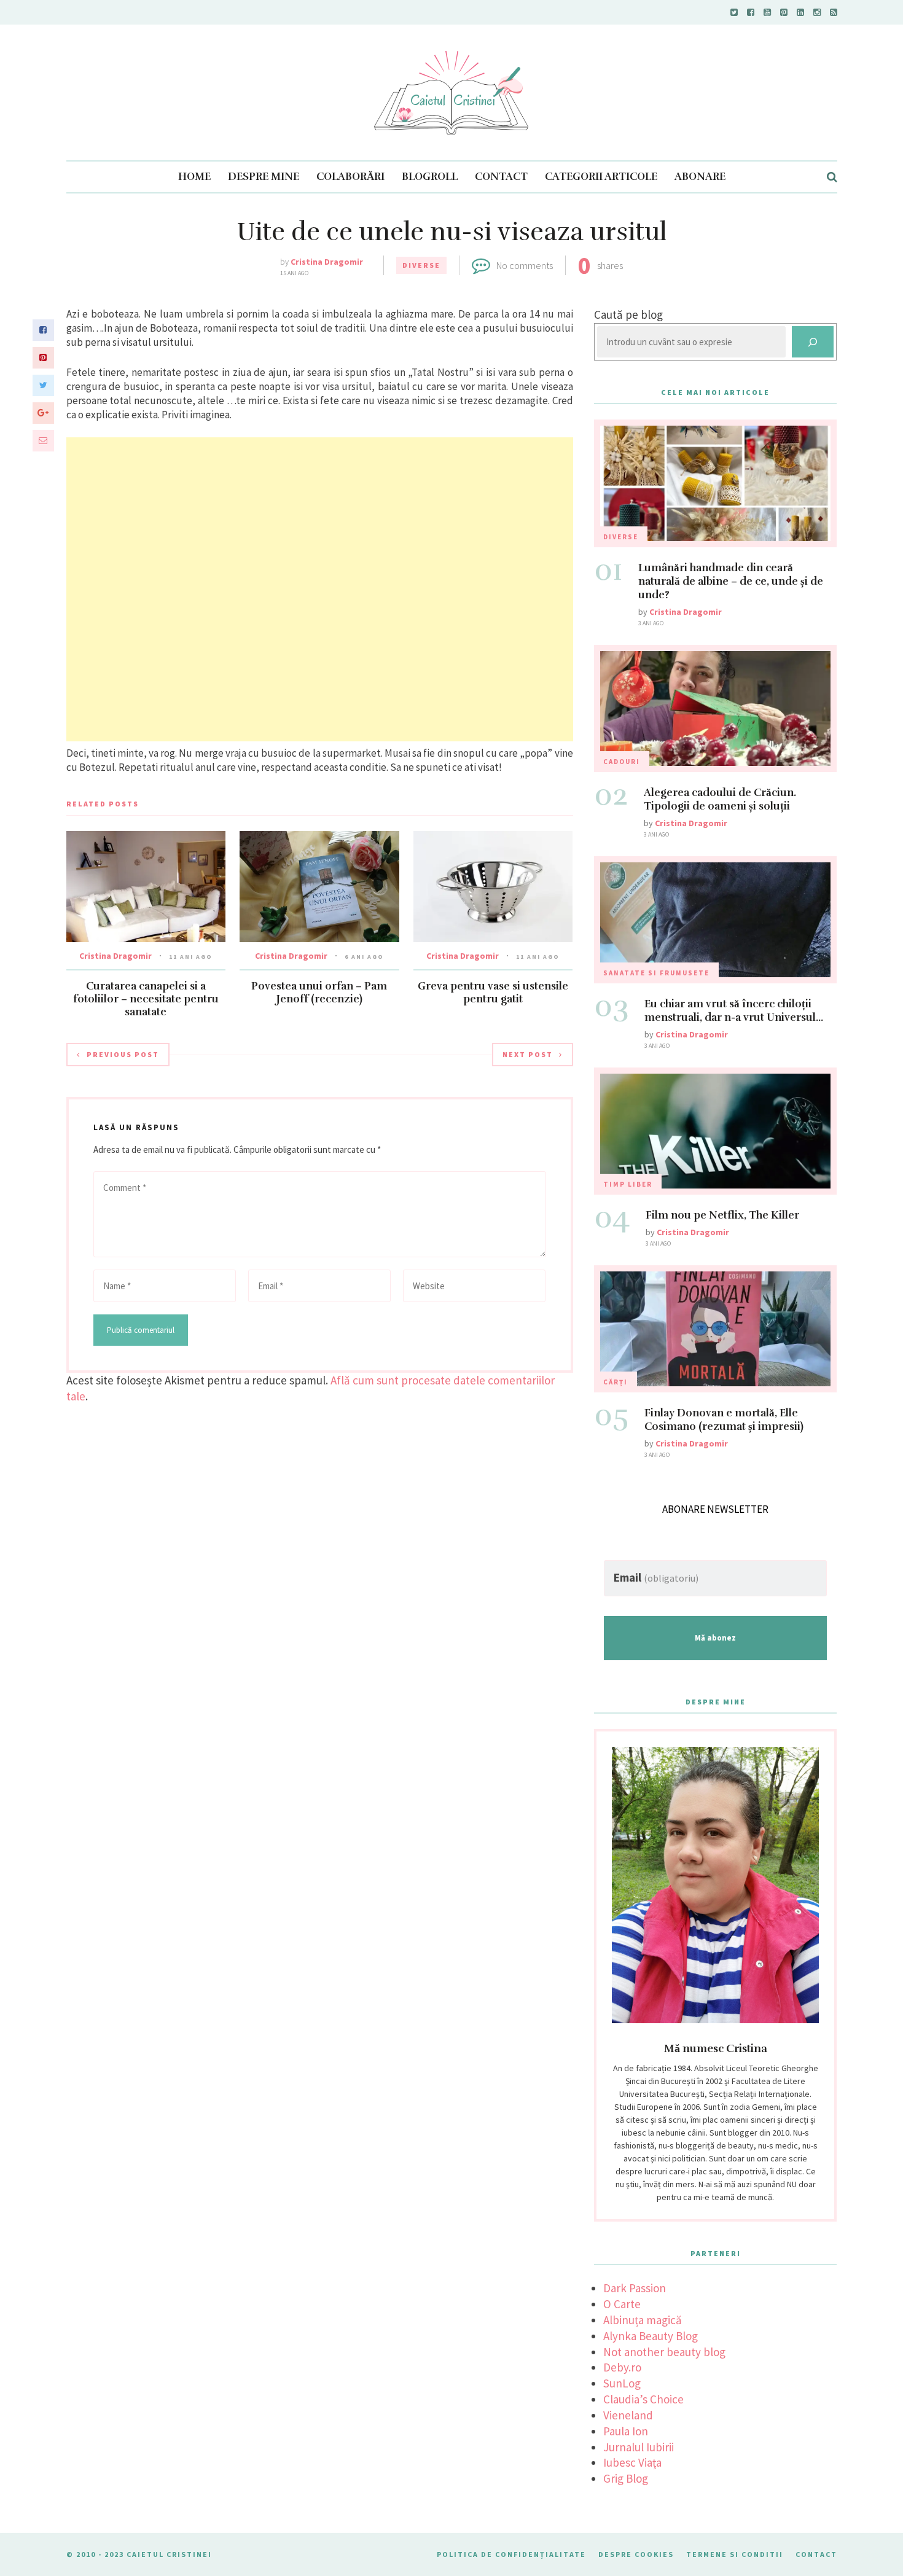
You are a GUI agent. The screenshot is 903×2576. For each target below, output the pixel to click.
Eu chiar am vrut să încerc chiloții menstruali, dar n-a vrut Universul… (734, 1011)
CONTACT (501, 177)
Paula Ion (626, 2431)
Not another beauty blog (664, 2352)
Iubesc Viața (632, 2462)
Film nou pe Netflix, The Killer (722, 1215)
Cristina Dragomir (327, 262)
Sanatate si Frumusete (656, 973)
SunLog (622, 2383)
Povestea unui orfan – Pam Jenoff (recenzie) (319, 993)
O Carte (622, 2304)
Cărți (616, 1382)
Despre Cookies (636, 2554)
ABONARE (700, 177)
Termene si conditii (735, 2554)
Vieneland (628, 2415)
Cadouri (622, 762)
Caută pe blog (628, 314)
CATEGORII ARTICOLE (601, 177)
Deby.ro (622, 2367)
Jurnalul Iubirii (639, 2447)
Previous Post (123, 1054)
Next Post (528, 1054)
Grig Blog (626, 2478)
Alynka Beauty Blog (651, 2336)
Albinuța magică (643, 2320)
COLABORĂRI (350, 177)
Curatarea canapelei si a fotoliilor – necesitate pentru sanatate (146, 999)
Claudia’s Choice (643, 2399)
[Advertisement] (320, 589)
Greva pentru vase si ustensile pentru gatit (493, 993)
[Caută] (813, 342)
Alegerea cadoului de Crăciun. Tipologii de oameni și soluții (720, 799)
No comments (525, 265)
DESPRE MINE (264, 177)
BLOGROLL (430, 177)
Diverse (421, 265)
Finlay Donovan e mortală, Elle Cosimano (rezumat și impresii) (724, 1420)
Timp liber (628, 1184)
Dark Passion (635, 2288)
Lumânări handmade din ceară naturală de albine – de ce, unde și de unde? (731, 581)
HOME (194, 177)
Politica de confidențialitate (511, 2554)
